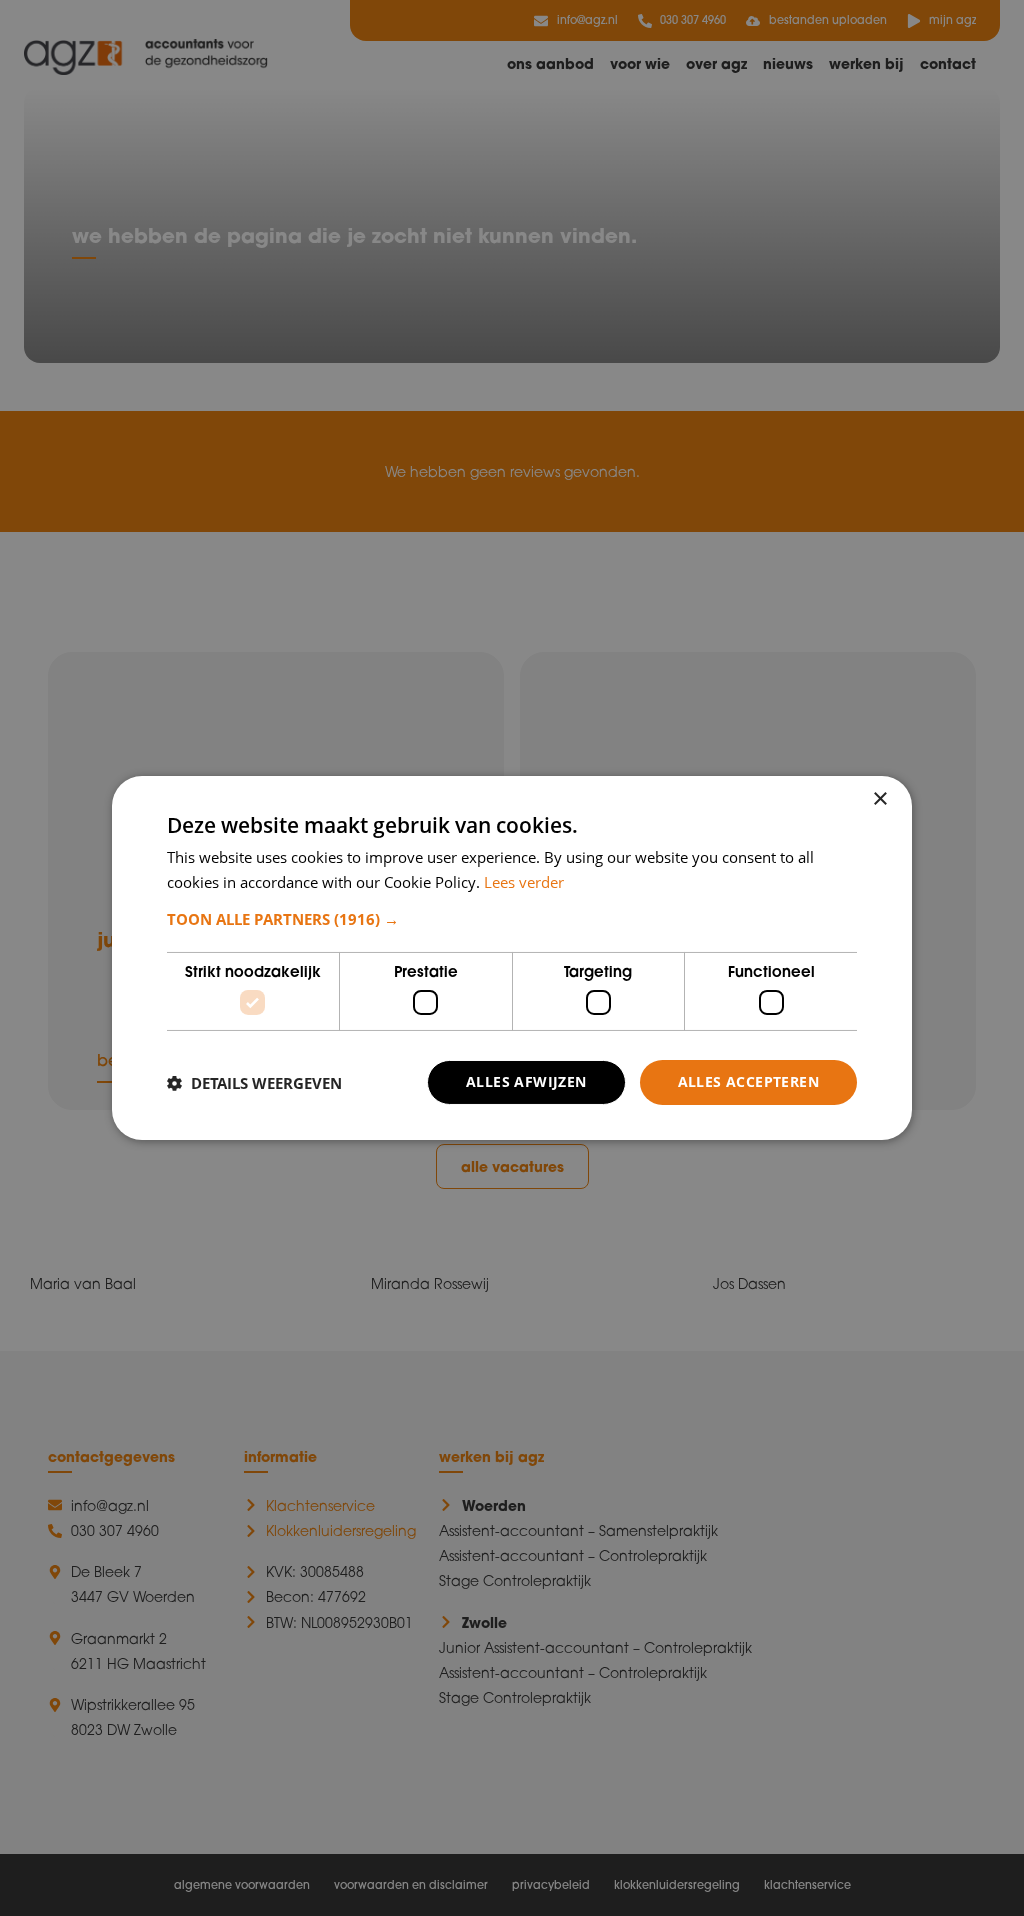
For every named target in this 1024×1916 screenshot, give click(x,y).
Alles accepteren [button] (748, 1081)
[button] (512, 919)
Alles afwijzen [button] (526, 1081)
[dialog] (512, 958)
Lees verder (524, 882)
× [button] (879, 799)
